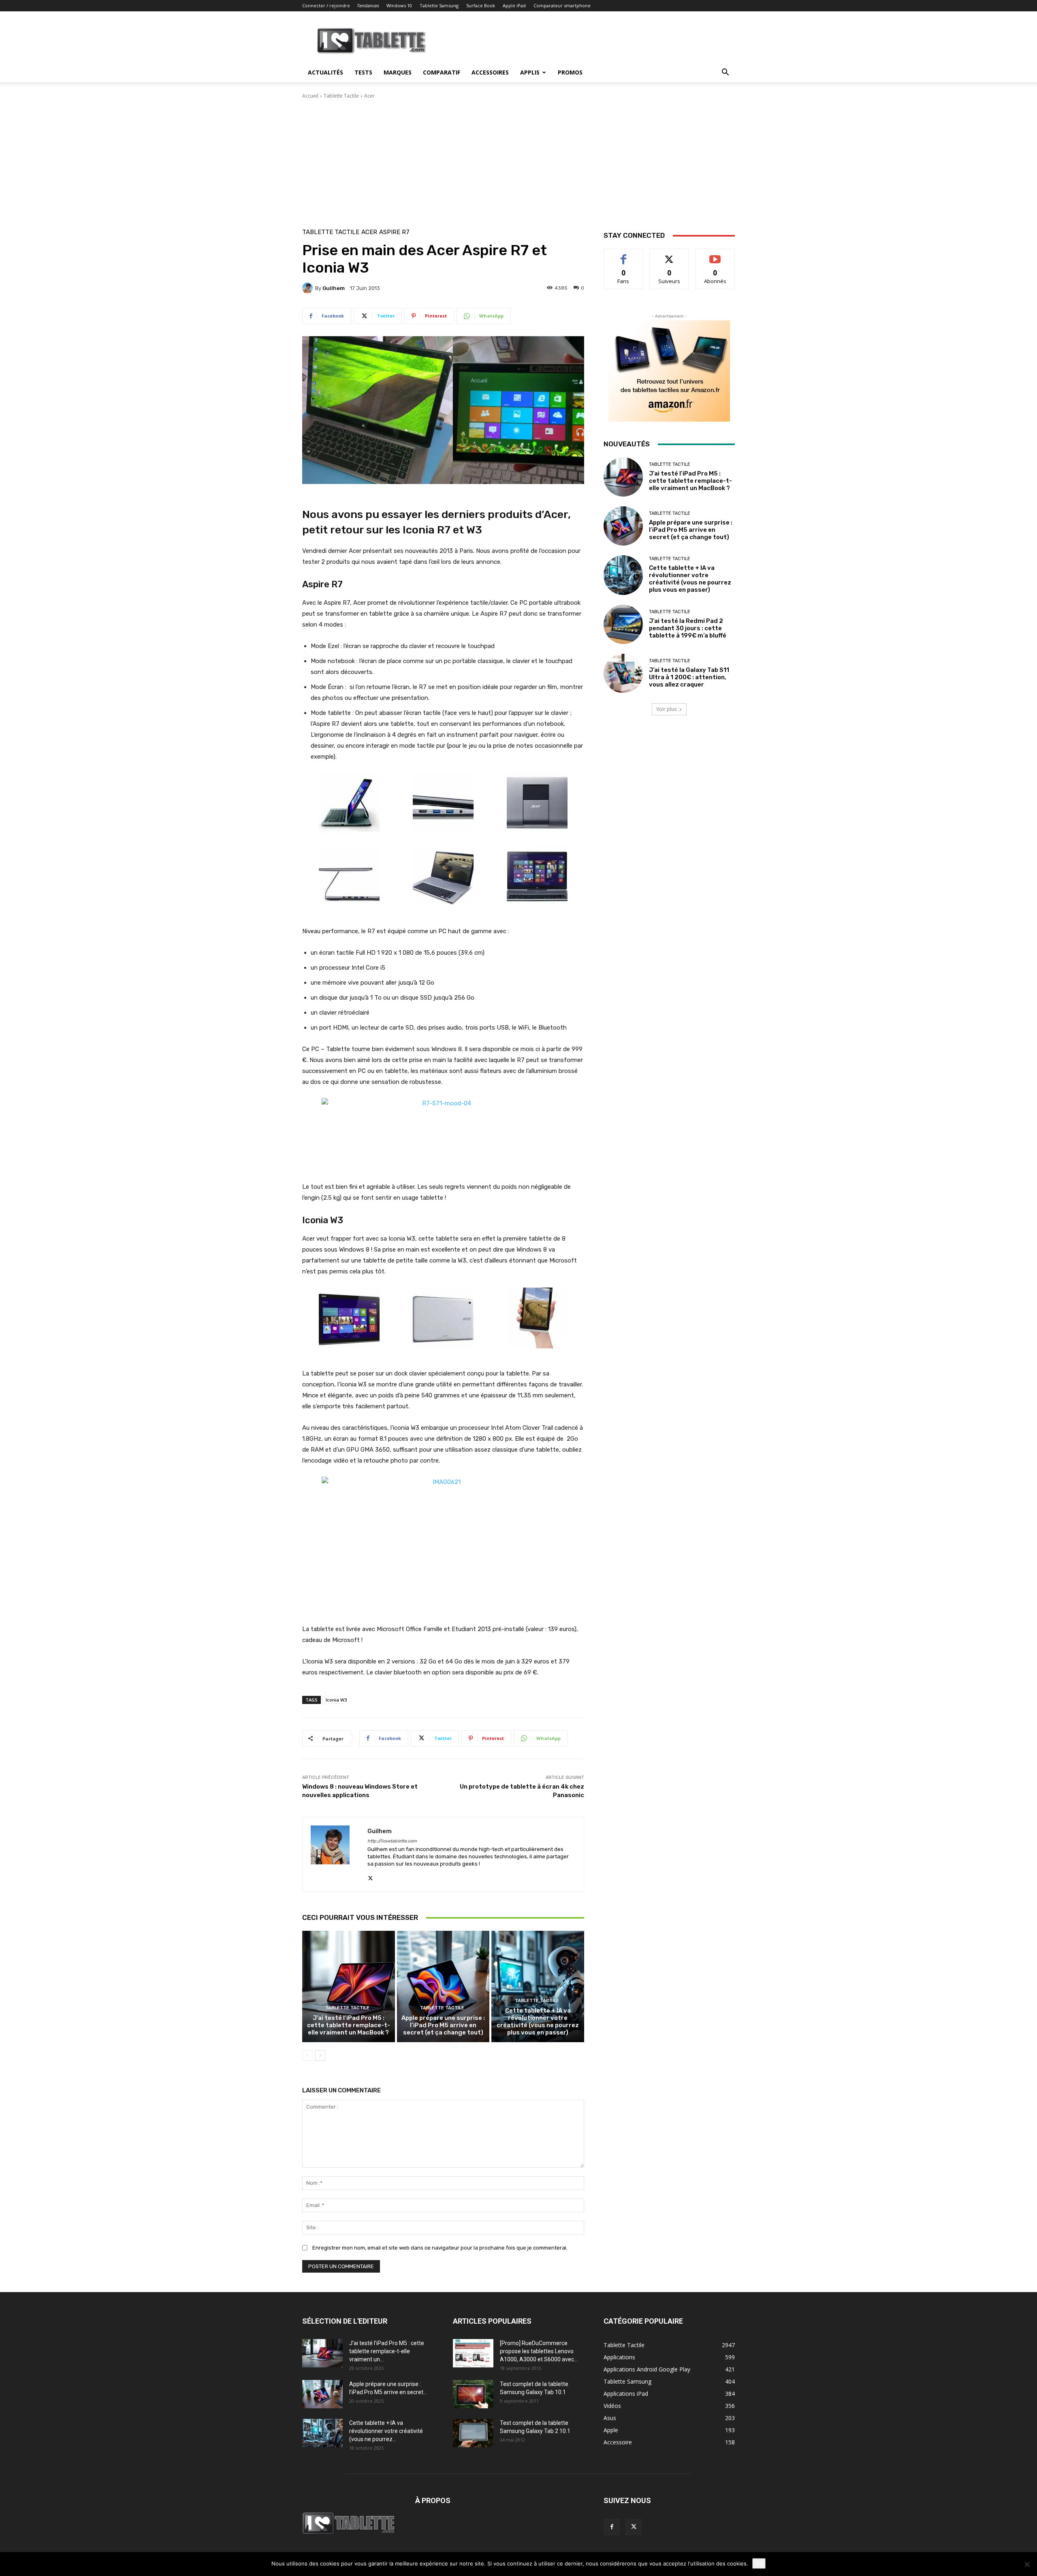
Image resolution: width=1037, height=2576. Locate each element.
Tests (363, 72)
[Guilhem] (309, 288)
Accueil (310, 96)
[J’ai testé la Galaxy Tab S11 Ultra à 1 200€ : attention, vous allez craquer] (623, 673)
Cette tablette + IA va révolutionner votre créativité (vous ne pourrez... (386, 2431)
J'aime (623, 255)
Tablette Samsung (439, 5)
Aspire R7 (394, 232)
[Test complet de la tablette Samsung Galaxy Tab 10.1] (473, 2394)
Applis (530, 72)
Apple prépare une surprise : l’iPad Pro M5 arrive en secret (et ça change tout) (443, 2025)
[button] (725, 73)
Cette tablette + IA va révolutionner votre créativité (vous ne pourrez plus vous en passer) (538, 2022)
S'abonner (715, 255)
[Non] (1027, 2564)
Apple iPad (514, 5)
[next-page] (320, 2056)
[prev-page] (307, 2056)
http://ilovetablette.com (392, 1841)
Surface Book (481, 5)
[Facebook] (612, 2527)
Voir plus (666, 709)
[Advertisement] (518, 160)
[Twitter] (370, 1876)
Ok (759, 2563)
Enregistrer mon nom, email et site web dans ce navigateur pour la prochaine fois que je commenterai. (440, 2248)
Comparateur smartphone (562, 5)
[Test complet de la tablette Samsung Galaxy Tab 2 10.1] (473, 2433)
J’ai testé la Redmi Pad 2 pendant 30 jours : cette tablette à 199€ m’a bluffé (688, 628)
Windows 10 (399, 5)
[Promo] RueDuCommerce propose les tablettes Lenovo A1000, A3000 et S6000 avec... (539, 2351)
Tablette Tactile (341, 96)
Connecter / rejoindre (326, 5)
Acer (369, 96)
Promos (570, 72)
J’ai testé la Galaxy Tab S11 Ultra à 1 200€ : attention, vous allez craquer (689, 677)
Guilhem (334, 288)
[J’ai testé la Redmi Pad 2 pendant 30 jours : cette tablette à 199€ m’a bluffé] (623, 624)
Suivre (669, 255)
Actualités (325, 72)
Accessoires (490, 72)
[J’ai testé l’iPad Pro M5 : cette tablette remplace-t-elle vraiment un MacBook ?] (349, 1986)
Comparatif (442, 72)
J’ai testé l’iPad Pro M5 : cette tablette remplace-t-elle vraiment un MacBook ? (349, 2025)
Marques (398, 72)
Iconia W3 (336, 1700)
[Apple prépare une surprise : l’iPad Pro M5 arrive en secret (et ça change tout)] (443, 1986)
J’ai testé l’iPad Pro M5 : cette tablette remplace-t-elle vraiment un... (387, 2351)
